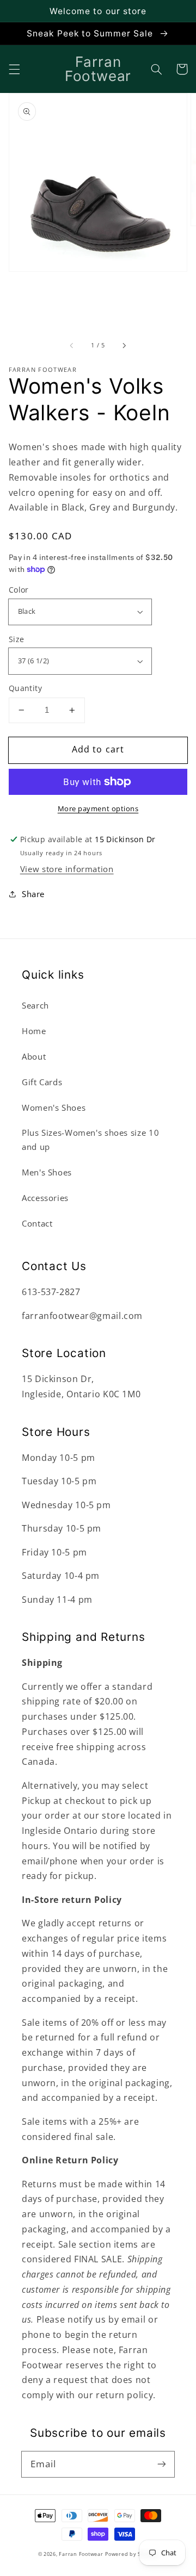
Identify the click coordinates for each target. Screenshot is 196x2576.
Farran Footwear (81, 2554)
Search (35, 1005)
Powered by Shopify (131, 2554)
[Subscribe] (162, 2464)
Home (34, 1031)
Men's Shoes (47, 1172)
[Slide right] (124, 346)
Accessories (45, 1198)
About (34, 1056)
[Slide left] (72, 346)
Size (17, 639)
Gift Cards (42, 1082)
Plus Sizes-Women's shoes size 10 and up (90, 1140)
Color (19, 590)
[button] (14, 69)
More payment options (98, 809)
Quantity (25, 688)
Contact (37, 1223)
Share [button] (33, 894)
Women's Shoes (54, 1107)
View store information (67, 869)
